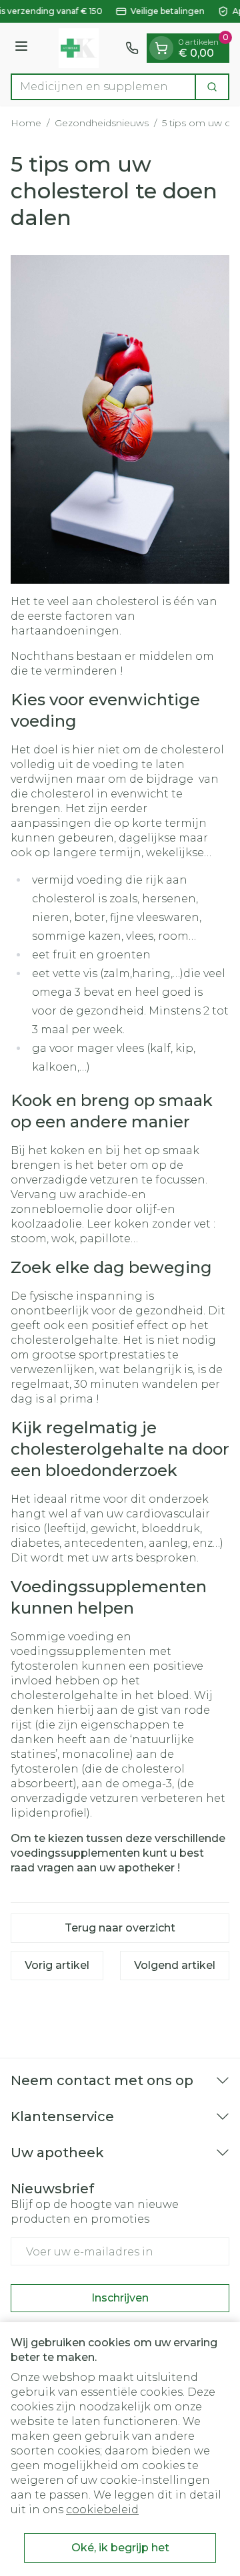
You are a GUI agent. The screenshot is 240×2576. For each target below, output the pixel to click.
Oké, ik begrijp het (120, 2548)
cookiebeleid (102, 2510)
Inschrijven (120, 2298)
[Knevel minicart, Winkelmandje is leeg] (161, 48)
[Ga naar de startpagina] (79, 48)
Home (26, 123)
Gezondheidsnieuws (102, 123)
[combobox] (103, 87)
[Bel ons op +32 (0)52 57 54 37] (132, 48)
